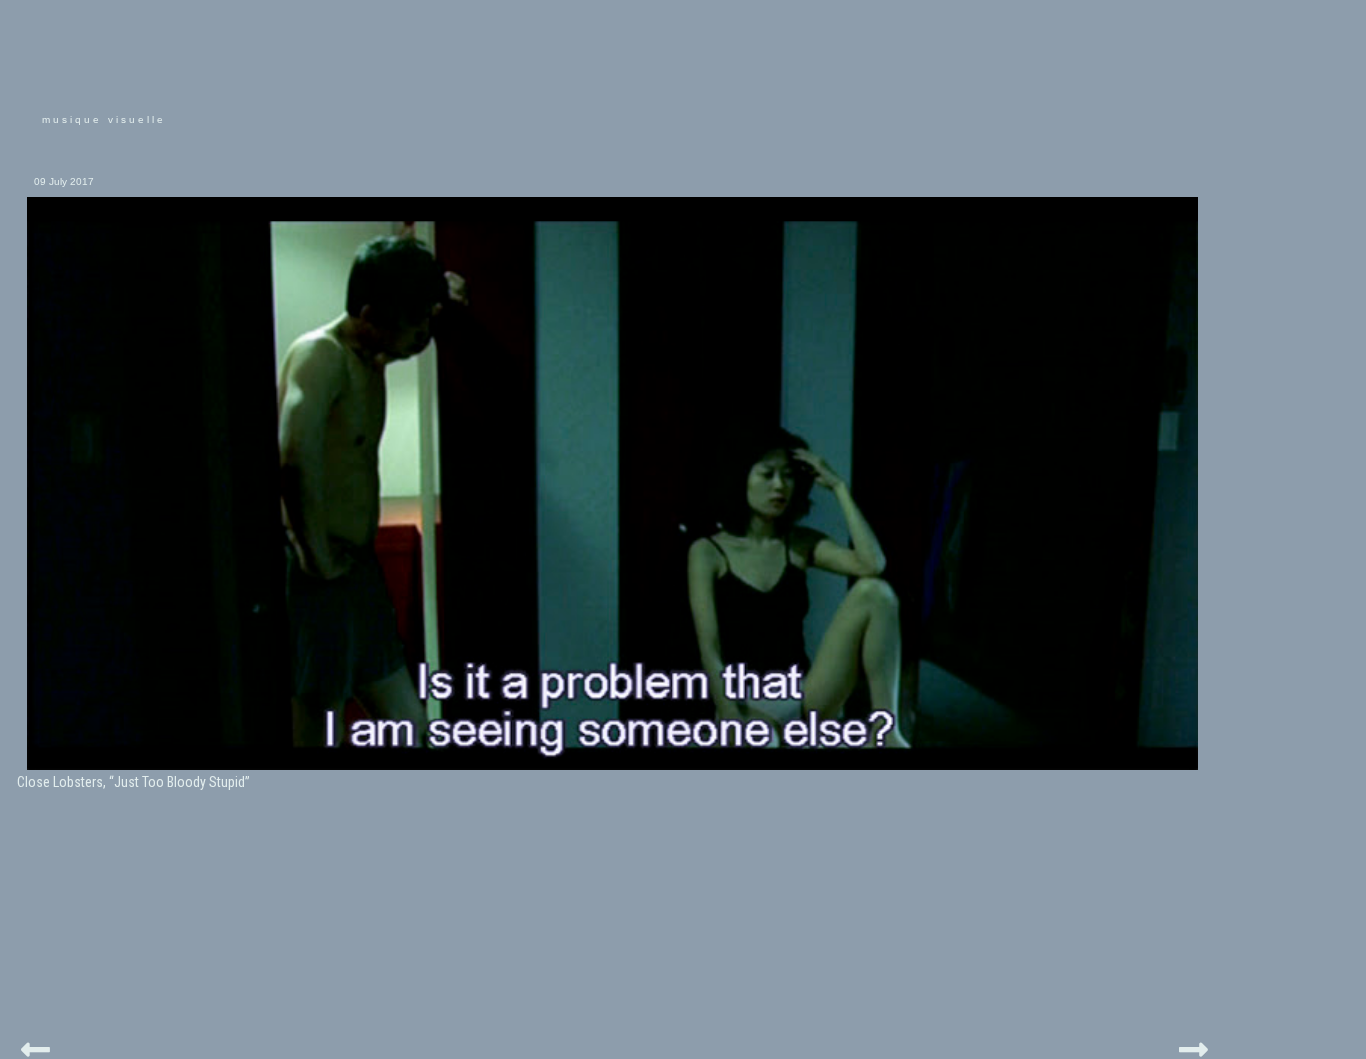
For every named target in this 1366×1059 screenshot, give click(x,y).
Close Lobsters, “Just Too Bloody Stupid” (133, 782)
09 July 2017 (64, 181)
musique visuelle (104, 119)
